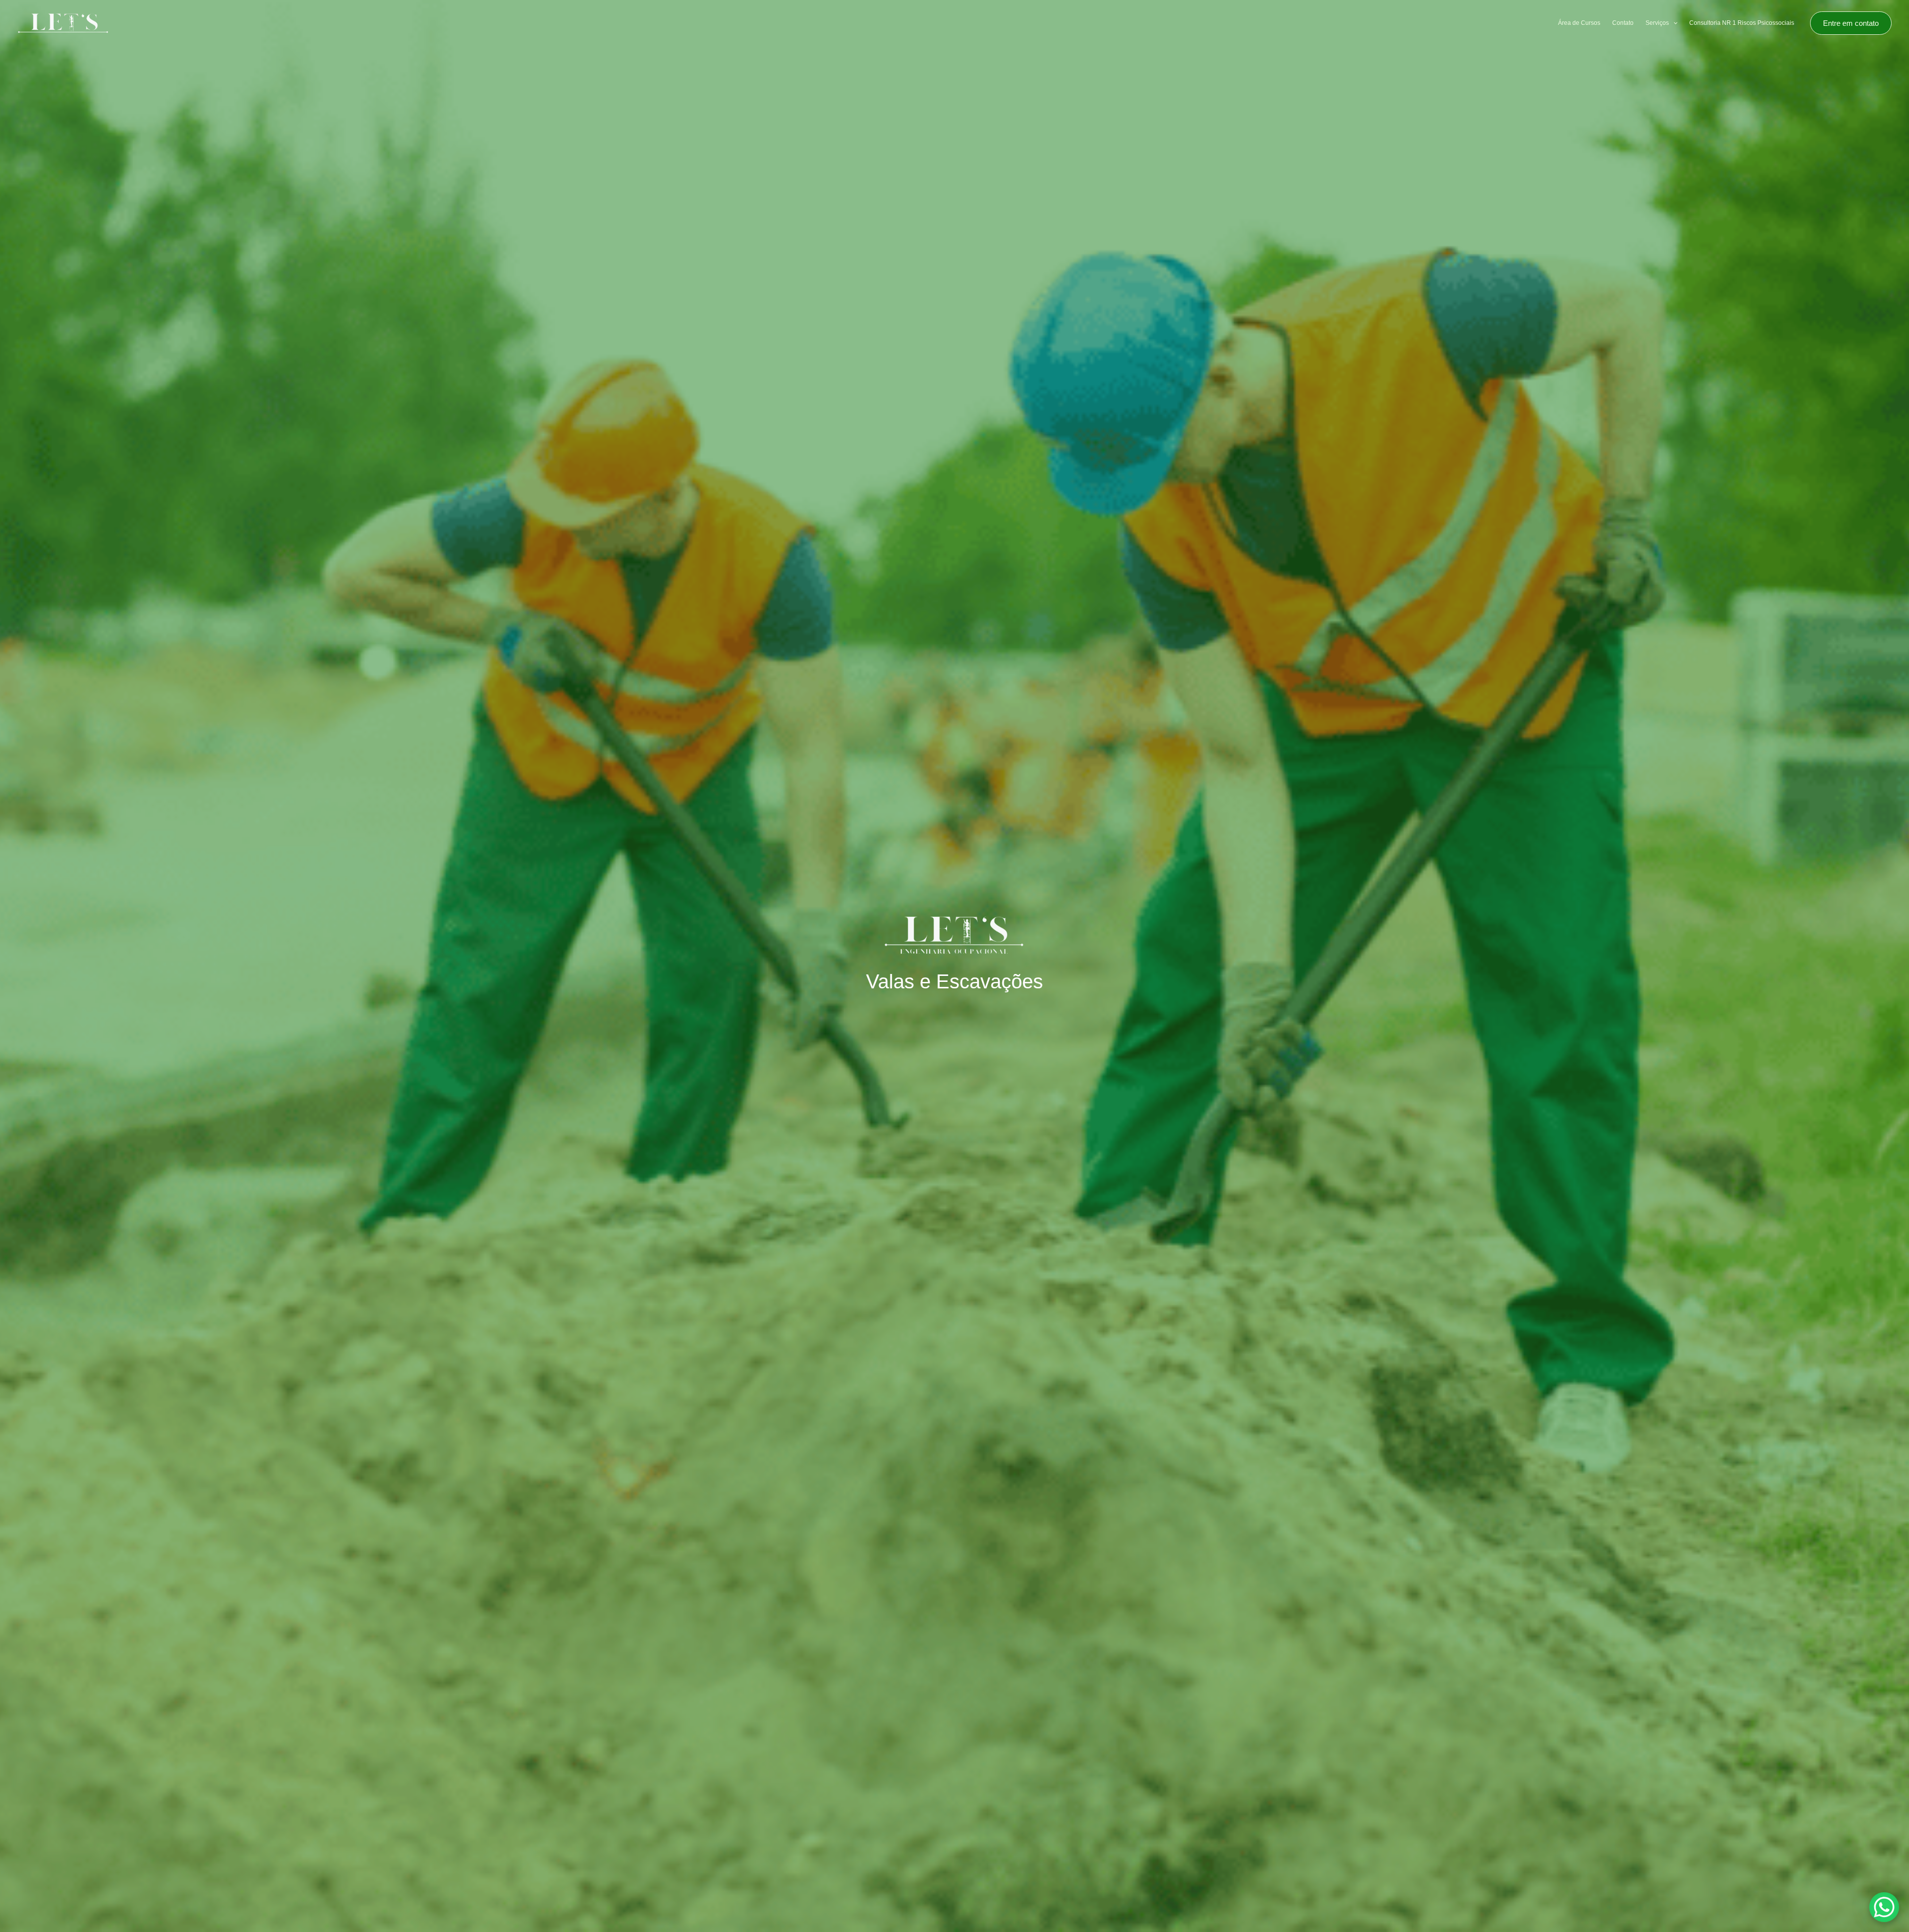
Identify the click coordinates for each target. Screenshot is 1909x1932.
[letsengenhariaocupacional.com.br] (63, 23)
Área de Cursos (1579, 23)
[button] (1673, 23)
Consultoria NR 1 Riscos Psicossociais (1742, 23)
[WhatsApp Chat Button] (1884, 1907)
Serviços (1657, 23)
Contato (1623, 23)
